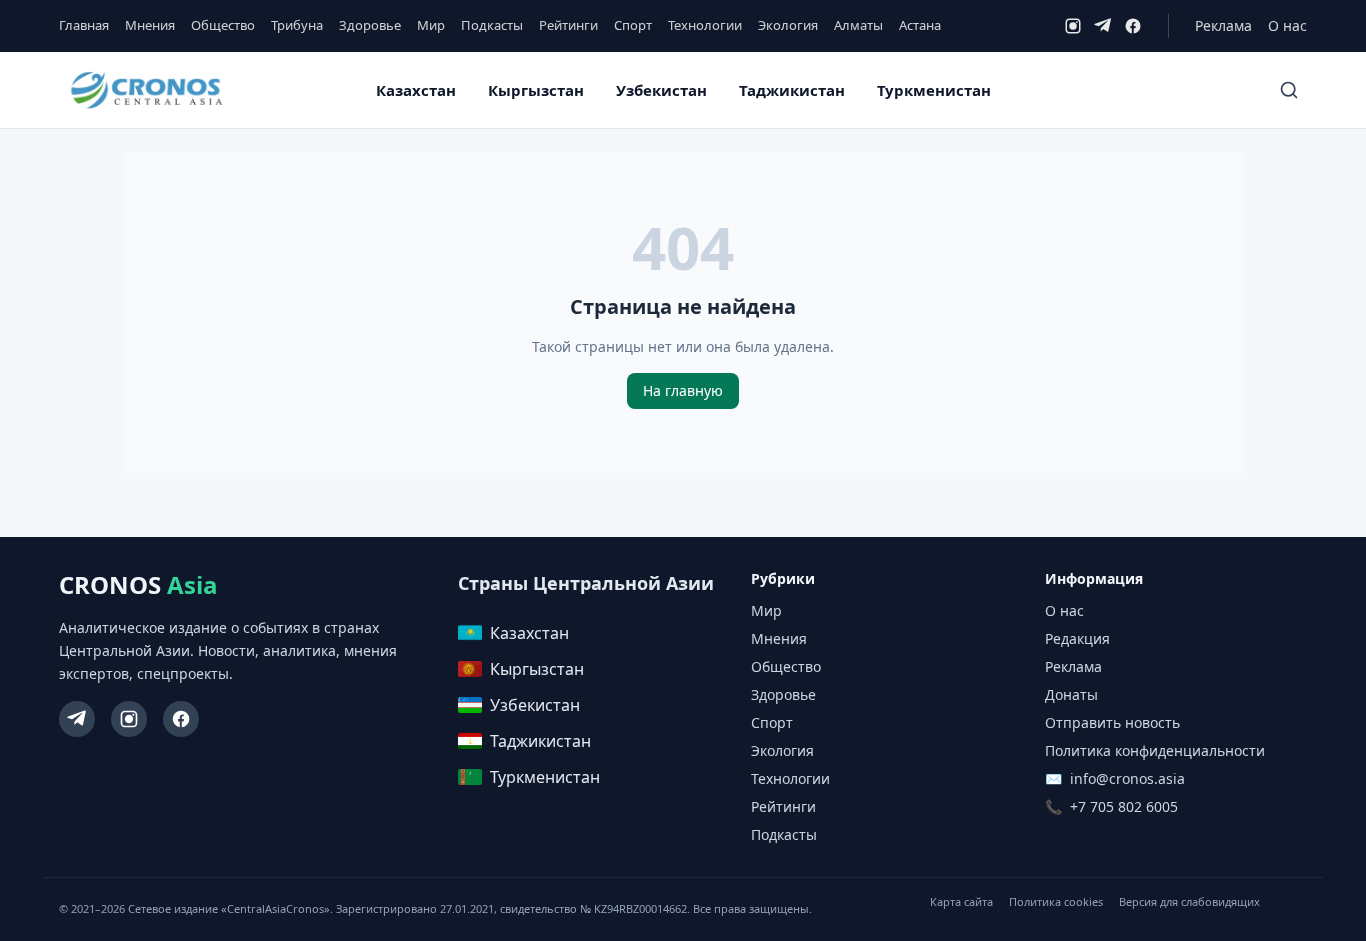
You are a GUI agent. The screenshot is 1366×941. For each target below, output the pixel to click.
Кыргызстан (536, 90)
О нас (1287, 25)
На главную (683, 390)
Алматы (858, 25)
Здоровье (370, 25)
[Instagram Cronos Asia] (129, 719)
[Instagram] (1073, 26)
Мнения (150, 25)
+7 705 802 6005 (1124, 806)
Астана (920, 25)
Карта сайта (961, 901)
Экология (788, 25)
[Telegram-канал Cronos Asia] (77, 719)
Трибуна (297, 25)
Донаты (1071, 694)
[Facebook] (1133, 26)
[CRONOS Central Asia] (146, 90)
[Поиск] (1289, 90)
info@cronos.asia (1127, 778)
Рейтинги (568, 25)
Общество (223, 25)
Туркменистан (934, 90)
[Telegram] (1103, 26)
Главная (84, 25)
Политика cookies (1056, 901)
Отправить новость (1112, 722)
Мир (431, 25)
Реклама (1223, 25)
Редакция (1077, 638)
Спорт (633, 25)
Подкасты (492, 25)
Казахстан (416, 90)
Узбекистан (661, 90)
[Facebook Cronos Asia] (181, 719)
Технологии (705, 25)
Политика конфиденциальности (1155, 750)
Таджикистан (792, 90)
